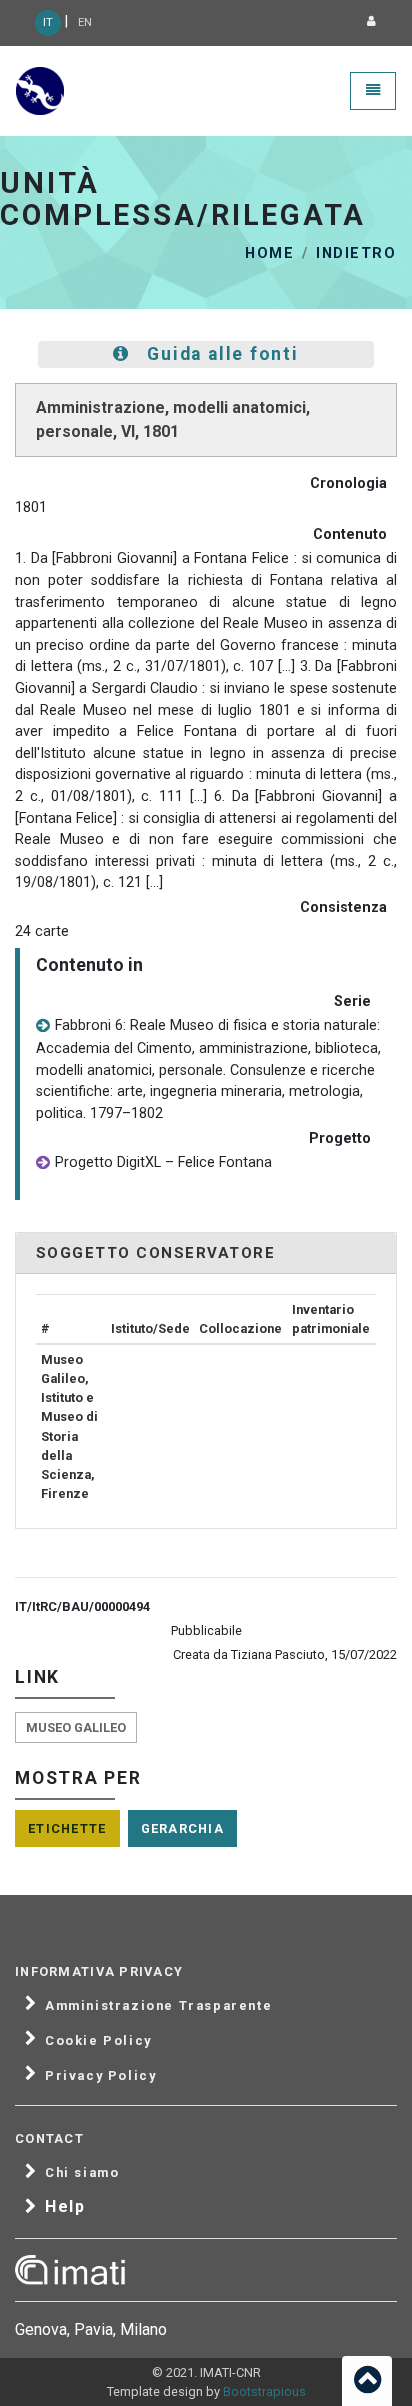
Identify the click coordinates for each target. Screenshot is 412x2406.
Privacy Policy (100, 2076)
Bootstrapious (264, 2391)
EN (85, 22)
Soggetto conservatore (155, 1253)
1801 (31, 507)
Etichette (67, 1828)
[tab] (206, 1253)
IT (48, 22)
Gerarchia (183, 1828)
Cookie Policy (98, 2041)
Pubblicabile (206, 1630)
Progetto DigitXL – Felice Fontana (163, 1162)
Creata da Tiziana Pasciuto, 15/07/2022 (285, 1654)
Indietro (356, 253)
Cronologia (348, 483)
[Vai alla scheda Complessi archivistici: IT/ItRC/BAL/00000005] (43, 1026)
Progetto (340, 1138)
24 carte (42, 931)
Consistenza (343, 907)
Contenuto (350, 534)
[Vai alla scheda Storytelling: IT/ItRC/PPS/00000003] (43, 1163)
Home (269, 253)
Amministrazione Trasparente (158, 2006)
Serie (352, 1001)
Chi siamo (82, 2173)
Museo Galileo (76, 1727)
